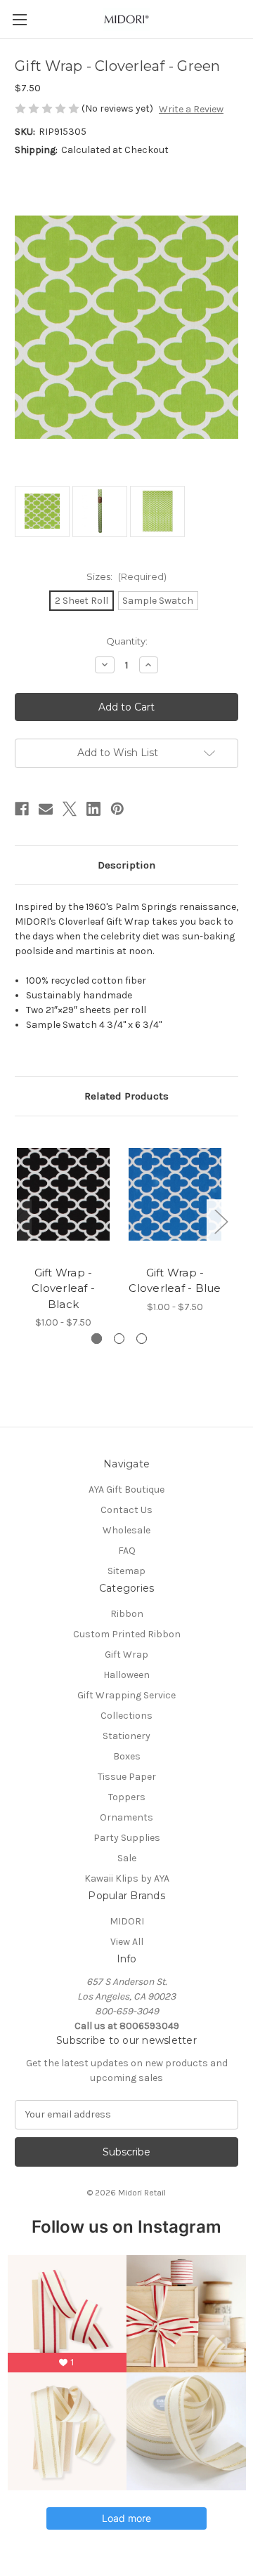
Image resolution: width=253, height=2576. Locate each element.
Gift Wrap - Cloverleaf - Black (63, 1288)
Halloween (126, 1675)
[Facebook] (22, 809)
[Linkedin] (93, 809)
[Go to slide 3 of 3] (142, 1339)
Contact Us (126, 1510)
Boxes (127, 1756)
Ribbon (127, 1614)
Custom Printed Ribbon (127, 1634)
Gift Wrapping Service (126, 1695)
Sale (127, 1858)
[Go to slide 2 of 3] (119, 1339)
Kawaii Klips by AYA (127, 1878)
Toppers (127, 1797)
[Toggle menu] (19, 19)
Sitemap (126, 1571)
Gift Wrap (126, 1654)
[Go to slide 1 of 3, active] (97, 1339)
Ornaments (126, 1817)
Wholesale (126, 1530)
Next (221, 1221)
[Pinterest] (117, 809)
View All (127, 1942)
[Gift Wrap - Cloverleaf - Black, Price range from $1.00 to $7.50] (63, 1194)
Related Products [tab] (126, 1096)
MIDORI (127, 1921)
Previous (18, 1221)
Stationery (126, 1736)
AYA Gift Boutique (126, 1490)
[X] (70, 809)
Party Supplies (127, 1838)
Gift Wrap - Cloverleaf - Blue (175, 1281)
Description (126, 865)
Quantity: (127, 641)
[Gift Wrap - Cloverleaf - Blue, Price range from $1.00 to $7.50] (175, 1194)
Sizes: (126, 576)
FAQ (127, 1551)
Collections (126, 1716)
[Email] (46, 809)
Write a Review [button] (191, 109)
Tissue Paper (127, 1777)
